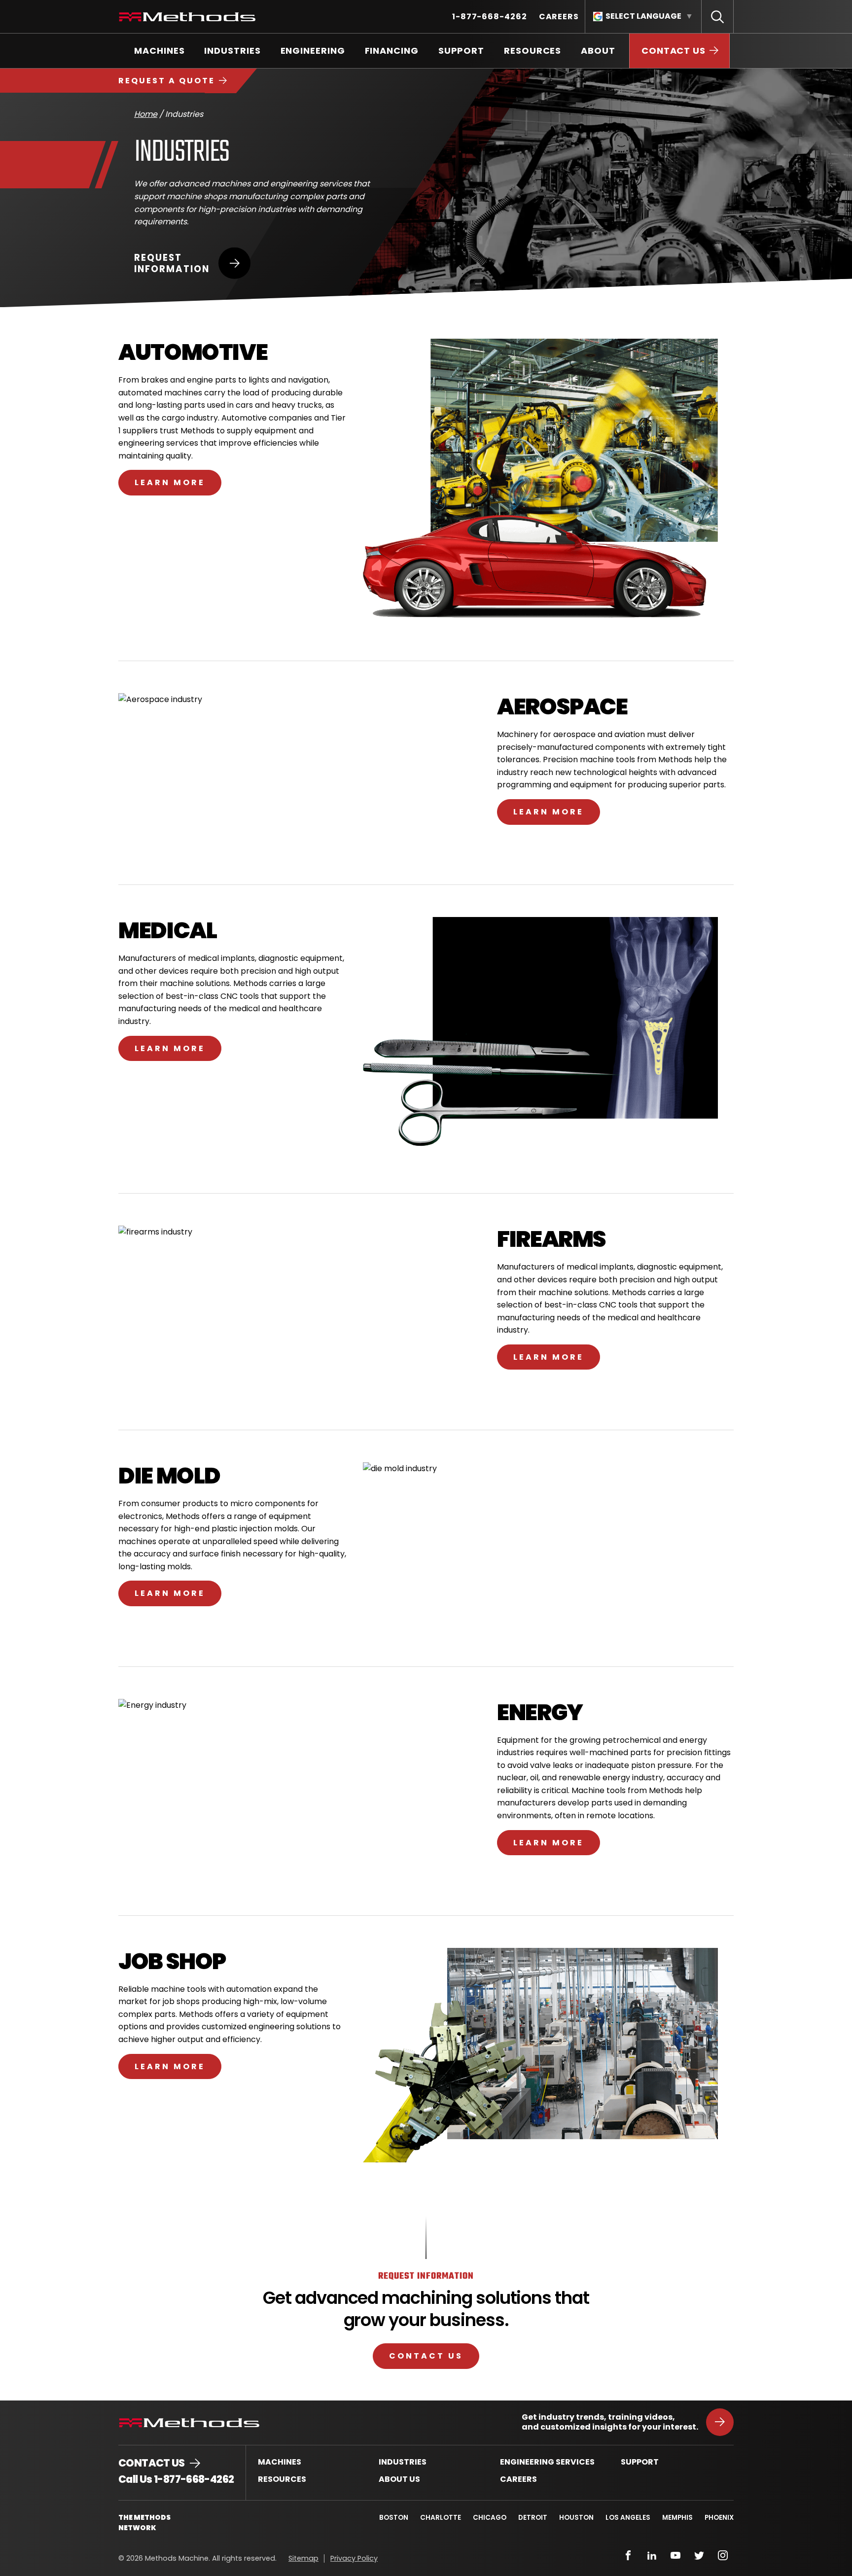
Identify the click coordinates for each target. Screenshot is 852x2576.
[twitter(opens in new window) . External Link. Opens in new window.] (699, 2555)
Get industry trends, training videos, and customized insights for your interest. (610, 2422)
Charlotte (441, 2518)
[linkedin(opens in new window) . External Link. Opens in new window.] (652, 2555)
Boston (394, 2518)
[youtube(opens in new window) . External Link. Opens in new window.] (675, 2555)
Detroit (533, 2518)
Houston (576, 2518)
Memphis (677, 2518)
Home (146, 114)
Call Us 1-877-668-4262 (176, 2479)
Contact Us (426, 2356)
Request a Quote (167, 81)
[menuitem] (490, 17)
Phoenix (719, 2518)
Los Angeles (628, 2518)
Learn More (170, 482)
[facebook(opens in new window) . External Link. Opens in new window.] (628, 2555)
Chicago (490, 2518)
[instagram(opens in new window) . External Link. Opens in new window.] (723, 2555)
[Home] (187, 17)
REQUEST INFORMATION (172, 263)
